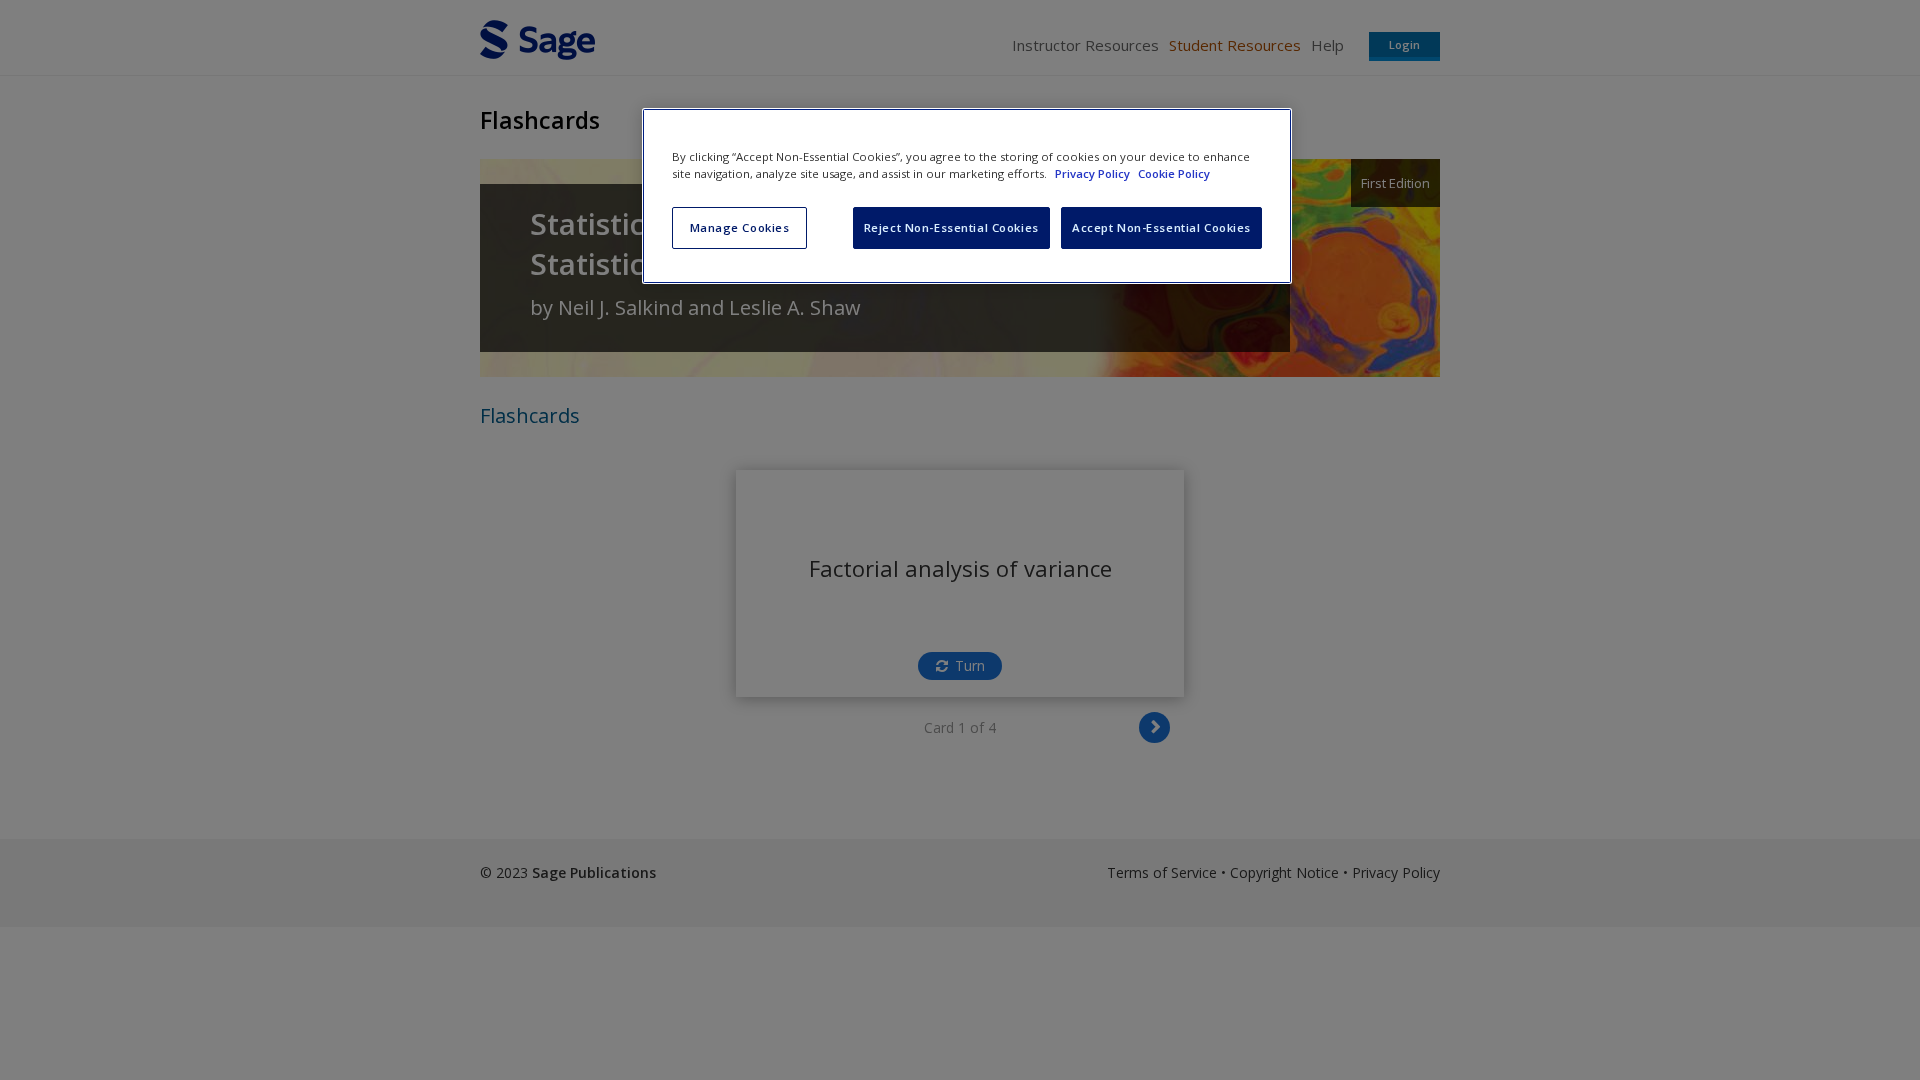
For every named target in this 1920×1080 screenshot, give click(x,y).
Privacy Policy (1094, 173)
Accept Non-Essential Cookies (1161, 227)
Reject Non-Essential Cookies (951, 227)
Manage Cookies (740, 227)
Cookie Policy (1174, 173)
